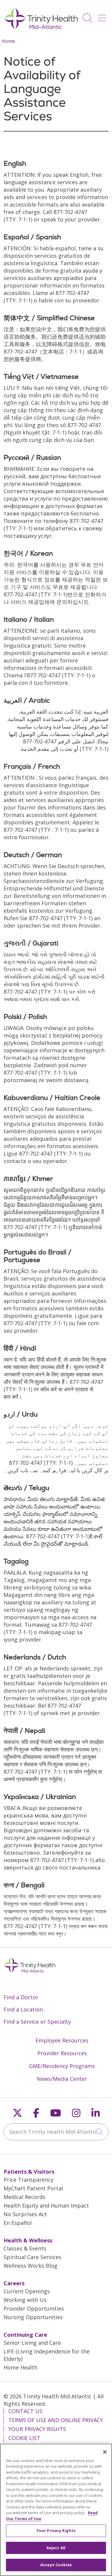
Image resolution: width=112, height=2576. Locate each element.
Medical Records (24, 2197)
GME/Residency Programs (62, 2066)
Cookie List (24, 2438)
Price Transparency (29, 2180)
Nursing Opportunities (33, 2317)
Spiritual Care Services (32, 2257)
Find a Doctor (21, 1997)
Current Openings (27, 2291)
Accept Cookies (56, 2565)
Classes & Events (25, 2248)
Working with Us (25, 2300)
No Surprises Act (25, 2214)
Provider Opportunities (34, 2308)
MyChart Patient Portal (33, 2188)
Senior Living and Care (32, 2343)
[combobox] (56, 2132)
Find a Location (23, 2009)
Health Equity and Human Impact (46, 2205)
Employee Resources (62, 2040)
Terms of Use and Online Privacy (56, 2420)
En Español (18, 2223)
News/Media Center (62, 2079)
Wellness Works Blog (30, 2266)
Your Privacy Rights (37, 2429)
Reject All (56, 2548)
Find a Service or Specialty (37, 2022)
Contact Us (25, 2411)
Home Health (20, 2367)
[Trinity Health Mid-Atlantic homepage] (41, 28)
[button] (103, 16)
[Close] (105, 2452)
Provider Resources (62, 2053)
